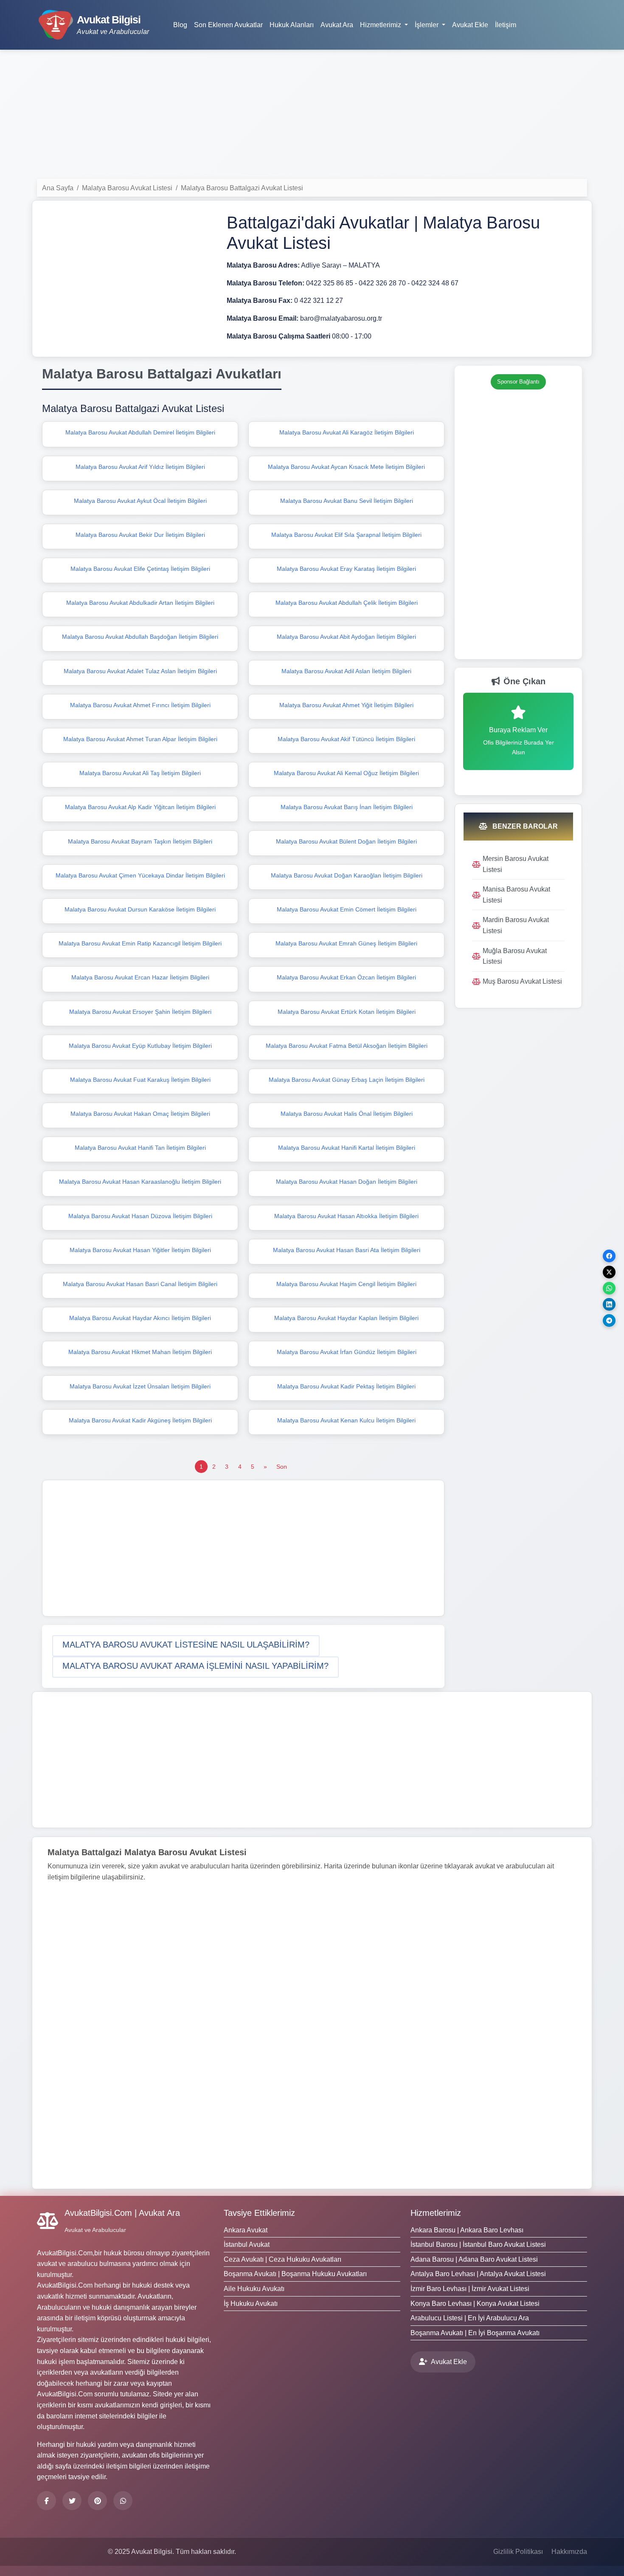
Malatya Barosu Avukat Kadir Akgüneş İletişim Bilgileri (140, 1420)
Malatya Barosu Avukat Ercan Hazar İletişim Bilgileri (140, 977)
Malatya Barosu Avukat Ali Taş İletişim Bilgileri (140, 773)
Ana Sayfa (58, 188)
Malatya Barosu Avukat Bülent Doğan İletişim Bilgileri (346, 841)
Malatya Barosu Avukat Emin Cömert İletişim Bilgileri (347, 909)
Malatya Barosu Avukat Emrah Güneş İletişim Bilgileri (346, 943)
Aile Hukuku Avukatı (254, 2289)
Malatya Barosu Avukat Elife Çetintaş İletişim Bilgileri (140, 569)
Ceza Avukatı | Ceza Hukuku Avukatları (282, 2259)
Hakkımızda (569, 2552)
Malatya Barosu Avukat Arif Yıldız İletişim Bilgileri (140, 467)
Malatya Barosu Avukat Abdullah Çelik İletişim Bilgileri (347, 603)
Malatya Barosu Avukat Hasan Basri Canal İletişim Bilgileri (140, 1284)
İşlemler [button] (427, 25)
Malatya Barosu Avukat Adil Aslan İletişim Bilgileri (346, 671)
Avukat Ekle (470, 25)
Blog (180, 25)
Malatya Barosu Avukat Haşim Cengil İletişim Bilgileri (346, 1284)
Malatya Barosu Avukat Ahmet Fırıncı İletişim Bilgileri (140, 705)
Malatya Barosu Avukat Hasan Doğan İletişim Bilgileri (347, 1182)
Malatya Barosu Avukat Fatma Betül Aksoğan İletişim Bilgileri (347, 1046)
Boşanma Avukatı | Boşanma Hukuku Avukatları (295, 2274)
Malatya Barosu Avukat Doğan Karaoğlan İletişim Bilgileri (347, 875)
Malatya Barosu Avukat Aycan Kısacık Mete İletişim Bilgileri (346, 467)
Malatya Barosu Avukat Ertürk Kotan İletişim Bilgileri (347, 1012)
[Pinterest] (97, 2501)
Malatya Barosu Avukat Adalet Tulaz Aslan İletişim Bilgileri (140, 671)
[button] (186, 1646)
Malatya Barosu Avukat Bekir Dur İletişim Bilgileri (140, 535)
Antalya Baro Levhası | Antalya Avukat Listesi (478, 2274)
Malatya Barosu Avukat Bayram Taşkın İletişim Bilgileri (140, 841)
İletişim (506, 25)
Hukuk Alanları (292, 25)
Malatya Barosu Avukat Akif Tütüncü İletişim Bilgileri (346, 739)
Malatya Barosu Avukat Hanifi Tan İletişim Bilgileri (140, 1148)
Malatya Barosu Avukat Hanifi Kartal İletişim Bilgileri (347, 1148)
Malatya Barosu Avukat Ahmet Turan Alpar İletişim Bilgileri (140, 739)
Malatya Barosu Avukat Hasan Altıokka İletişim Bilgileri (346, 1216)
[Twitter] (72, 2501)
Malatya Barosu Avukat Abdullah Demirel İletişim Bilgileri (140, 432)
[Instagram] (123, 2501)
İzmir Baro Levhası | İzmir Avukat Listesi (470, 2289)
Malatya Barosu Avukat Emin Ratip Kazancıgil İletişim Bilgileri (140, 943)
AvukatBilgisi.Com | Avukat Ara (122, 2213)
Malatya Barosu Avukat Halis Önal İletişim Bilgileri (347, 1114)
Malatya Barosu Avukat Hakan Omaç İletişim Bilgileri (140, 1114)
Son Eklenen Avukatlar (228, 25)
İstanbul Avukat (247, 2244)
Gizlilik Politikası (518, 2552)
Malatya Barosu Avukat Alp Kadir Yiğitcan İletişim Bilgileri (140, 807)
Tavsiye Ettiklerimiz (259, 2213)
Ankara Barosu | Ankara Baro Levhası (467, 2230)
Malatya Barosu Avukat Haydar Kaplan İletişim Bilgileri (346, 1318)
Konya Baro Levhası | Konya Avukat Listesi (475, 2304)
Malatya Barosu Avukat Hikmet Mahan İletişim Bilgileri (140, 1352)
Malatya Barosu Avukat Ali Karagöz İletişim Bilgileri (347, 432)
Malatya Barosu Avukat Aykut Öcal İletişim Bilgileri (140, 501)
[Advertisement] (312, 116)
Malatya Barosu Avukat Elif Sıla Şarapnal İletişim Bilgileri (346, 535)
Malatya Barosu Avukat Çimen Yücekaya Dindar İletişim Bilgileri (140, 875)
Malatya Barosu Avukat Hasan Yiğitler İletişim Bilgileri (140, 1250)
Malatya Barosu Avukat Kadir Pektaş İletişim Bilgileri (346, 1386)
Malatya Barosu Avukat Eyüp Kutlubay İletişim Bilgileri (140, 1046)
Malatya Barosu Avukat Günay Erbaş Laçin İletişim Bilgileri (347, 1080)
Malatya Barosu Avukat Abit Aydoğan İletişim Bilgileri (346, 637)
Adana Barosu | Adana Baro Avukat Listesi (474, 2259)
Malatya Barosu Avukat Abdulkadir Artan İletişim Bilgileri (140, 603)
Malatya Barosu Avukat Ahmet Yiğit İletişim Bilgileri (346, 705)
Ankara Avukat (246, 2230)
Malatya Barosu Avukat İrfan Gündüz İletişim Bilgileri (347, 1352)
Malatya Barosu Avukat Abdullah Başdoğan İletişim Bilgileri (140, 637)
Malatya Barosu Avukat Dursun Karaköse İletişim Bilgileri (140, 909)
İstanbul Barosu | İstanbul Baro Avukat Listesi (478, 2244)
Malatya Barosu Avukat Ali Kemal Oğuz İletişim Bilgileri (346, 773)
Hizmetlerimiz (436, 2213)
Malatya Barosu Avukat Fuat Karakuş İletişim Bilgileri (140, 1080)
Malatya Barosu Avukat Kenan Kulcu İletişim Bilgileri (346, 1420)
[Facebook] (46, 2501)
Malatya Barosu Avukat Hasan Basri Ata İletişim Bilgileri (347, 1250)
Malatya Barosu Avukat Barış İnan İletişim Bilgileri (347, 807)
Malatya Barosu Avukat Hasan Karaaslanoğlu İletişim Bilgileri (140, 1182)
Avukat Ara (337, 25)
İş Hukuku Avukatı (251, 2304)
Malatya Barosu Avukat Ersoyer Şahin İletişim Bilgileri (140, 1012)
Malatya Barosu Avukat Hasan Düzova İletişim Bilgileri (140, 1216)
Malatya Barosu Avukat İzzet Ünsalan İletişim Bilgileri (140, 1386)
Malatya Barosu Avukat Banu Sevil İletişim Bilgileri (347, 501)
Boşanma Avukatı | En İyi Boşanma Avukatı (475, 2333)
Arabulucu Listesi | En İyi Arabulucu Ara (470, 2318)
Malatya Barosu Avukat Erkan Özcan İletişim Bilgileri (346, 977)
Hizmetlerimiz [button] (381, 25)
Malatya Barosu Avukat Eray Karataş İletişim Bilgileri (346, 569)
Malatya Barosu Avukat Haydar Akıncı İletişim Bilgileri (140, 1318)
